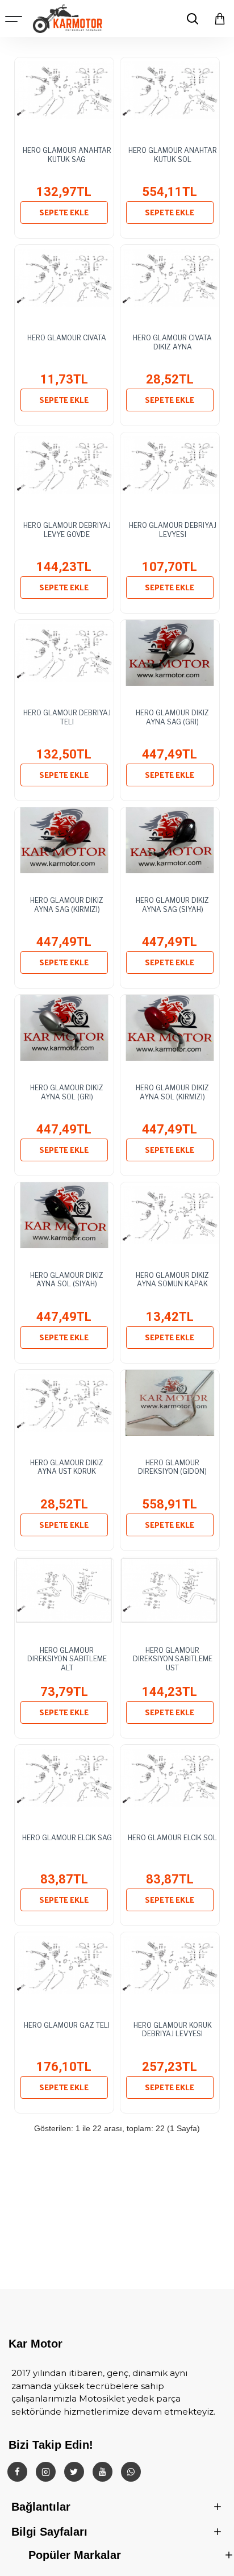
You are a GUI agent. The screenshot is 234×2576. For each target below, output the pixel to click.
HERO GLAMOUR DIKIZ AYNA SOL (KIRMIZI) (172, 1092)
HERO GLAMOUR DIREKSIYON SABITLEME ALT (67, 1659)
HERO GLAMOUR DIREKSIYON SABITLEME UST (173, 1659)
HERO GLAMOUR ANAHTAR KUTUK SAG (67, 155)
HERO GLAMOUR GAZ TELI (67, 2025)
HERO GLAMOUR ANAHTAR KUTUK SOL (173, 155)
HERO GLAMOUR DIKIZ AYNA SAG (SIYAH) (172, 905)
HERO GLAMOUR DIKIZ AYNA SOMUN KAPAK (172, 1280)
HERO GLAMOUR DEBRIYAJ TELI (67, 717)
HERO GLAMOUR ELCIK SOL (172, 1838)
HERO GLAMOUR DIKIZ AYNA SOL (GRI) (67, 1092)
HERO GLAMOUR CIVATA (67, 338)
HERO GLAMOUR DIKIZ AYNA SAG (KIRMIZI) (67, 905)
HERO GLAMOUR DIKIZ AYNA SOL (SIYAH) (67, 1280)
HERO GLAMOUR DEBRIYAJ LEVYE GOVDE (67, 530)
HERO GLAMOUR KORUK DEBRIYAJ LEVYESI (173, 2030)
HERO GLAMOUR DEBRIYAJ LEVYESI (173, 530)
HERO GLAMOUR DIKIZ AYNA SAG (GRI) (172, 717)
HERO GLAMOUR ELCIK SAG (67, 1838)
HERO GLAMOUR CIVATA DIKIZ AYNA (172, 342)
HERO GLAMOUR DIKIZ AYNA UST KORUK (67, 1467)
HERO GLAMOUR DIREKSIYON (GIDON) (172, 1467)
